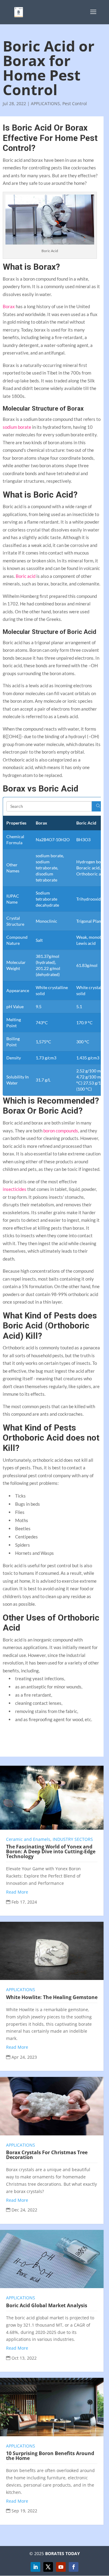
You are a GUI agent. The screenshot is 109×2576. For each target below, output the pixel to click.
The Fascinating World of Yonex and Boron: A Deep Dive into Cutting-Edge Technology (51, 1851)
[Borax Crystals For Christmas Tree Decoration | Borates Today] (52, 2106)
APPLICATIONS (45, 103)
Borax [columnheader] (41, 823)
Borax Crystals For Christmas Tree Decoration (47, 2155)
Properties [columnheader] (16, 823)
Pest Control (75, 103)
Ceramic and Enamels (28, 1839)
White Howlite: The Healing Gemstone (52, 1997)
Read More (17, 1892)
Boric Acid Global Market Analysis (47, 2305)
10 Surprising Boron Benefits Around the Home (50, 2456)
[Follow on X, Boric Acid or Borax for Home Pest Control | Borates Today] (48, 2567)
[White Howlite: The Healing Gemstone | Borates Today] (52, 1951)
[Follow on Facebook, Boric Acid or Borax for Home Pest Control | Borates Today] (74, 2567)
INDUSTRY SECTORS (73, 1839)
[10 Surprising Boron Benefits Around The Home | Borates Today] (52, 2407)
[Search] (98, 806)
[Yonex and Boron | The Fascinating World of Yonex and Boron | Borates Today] (52, 1798)
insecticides (15, 1189)
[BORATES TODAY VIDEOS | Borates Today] (61, 2567)
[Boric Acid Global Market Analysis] (52, 2259)
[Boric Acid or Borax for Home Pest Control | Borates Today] (19, 12)
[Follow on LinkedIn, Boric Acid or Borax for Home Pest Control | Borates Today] (35, 2567)
